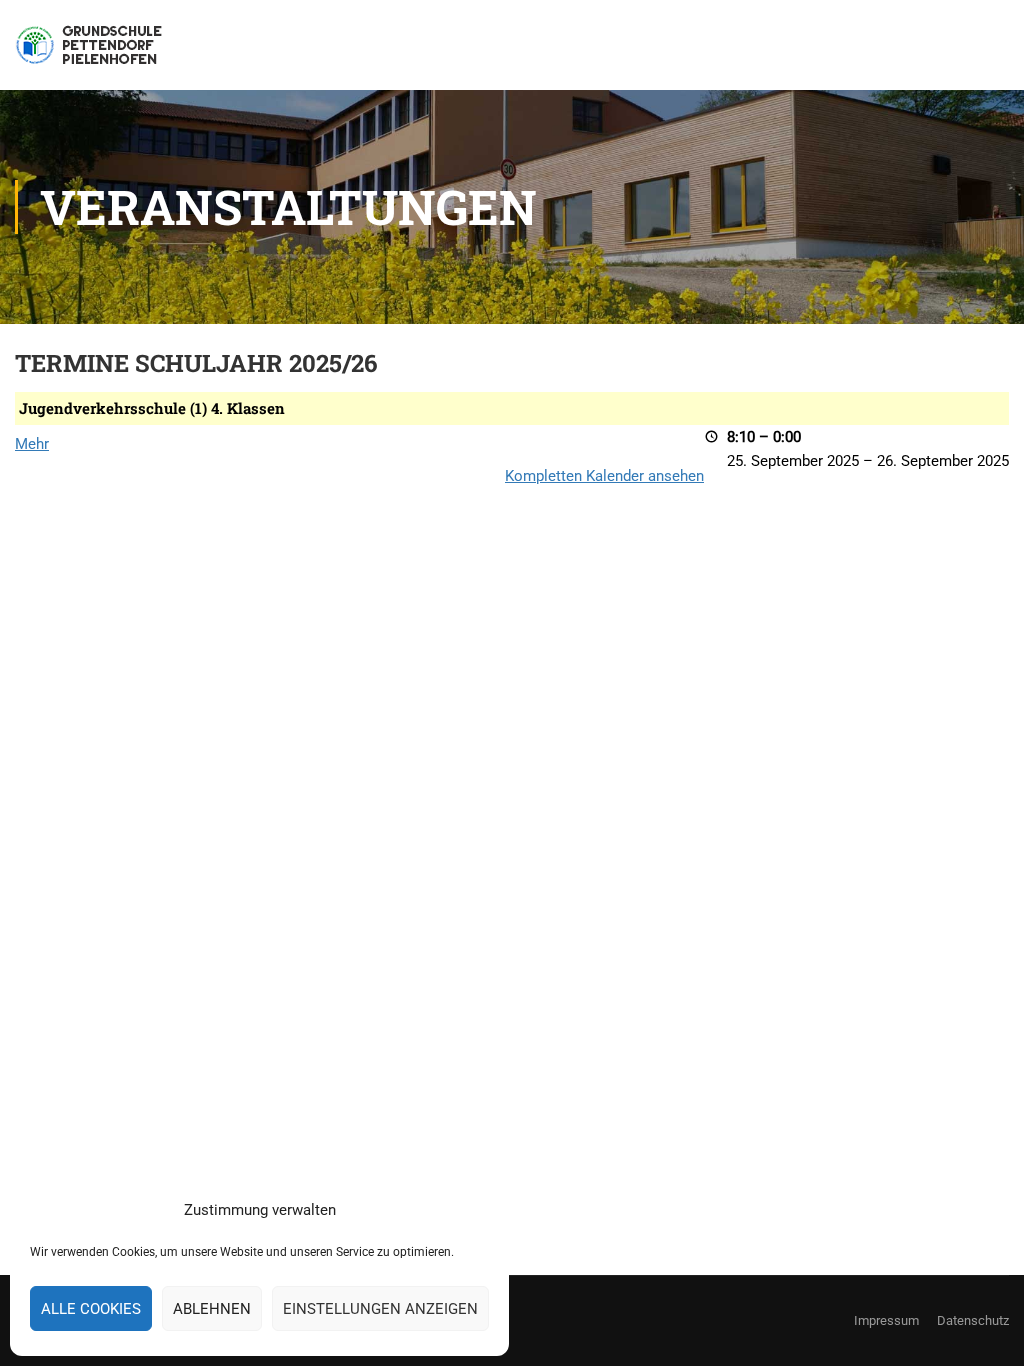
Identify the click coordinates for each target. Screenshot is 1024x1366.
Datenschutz (973, 1320)
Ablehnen (212, 1309)
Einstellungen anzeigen (380, 1309)
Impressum (886, 1320)
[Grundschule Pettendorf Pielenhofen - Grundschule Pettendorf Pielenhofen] (91, 55)
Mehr (32, 444)
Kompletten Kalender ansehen (604, 476)
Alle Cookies (91, 1309)
